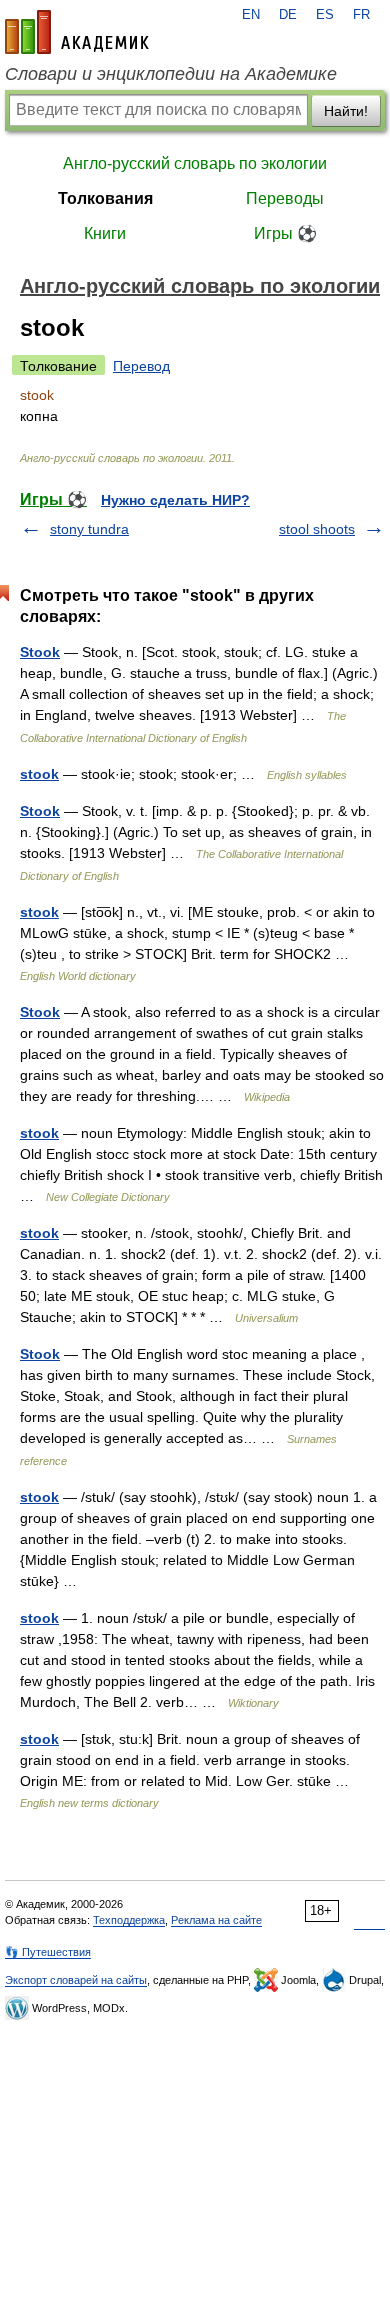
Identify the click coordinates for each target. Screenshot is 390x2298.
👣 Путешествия (48, 1952)
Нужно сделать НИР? (175, 500)
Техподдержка (129, 1920)
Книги (105, 233)
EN (251, 15)
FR (361, 15)
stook (39, 774)
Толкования (105, 198)
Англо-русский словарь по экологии (195, 163)
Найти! (346, 111)
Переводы (285, 198)
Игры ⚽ (285, 233)
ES (325, 15)
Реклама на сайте (216, 1920)
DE (288, 15)
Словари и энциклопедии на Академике (171, 74)
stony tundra (89, 529)
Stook (40, 652)
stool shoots (317, 529)
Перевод (141, 366)
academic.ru (77, 32)
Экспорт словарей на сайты (76, 1980)
